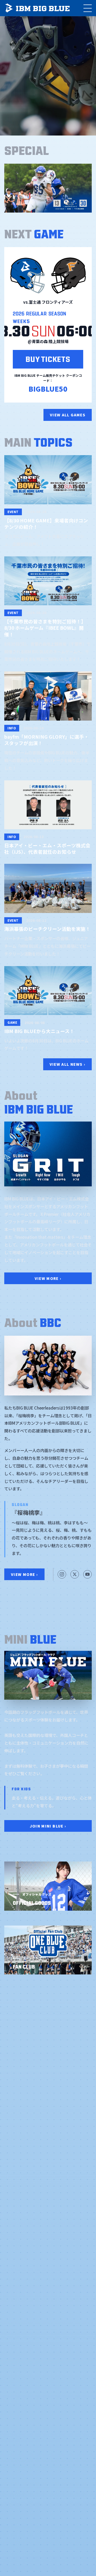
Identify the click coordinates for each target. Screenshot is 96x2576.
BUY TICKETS (48, 358)
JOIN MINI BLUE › (48, 1826)
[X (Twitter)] (75, 1574)
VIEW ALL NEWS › (67, 1064)
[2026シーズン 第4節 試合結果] (48, 188)
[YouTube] (87, 1574)
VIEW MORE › (48, 1278)
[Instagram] (62, 1574)
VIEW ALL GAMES (68, 415)
